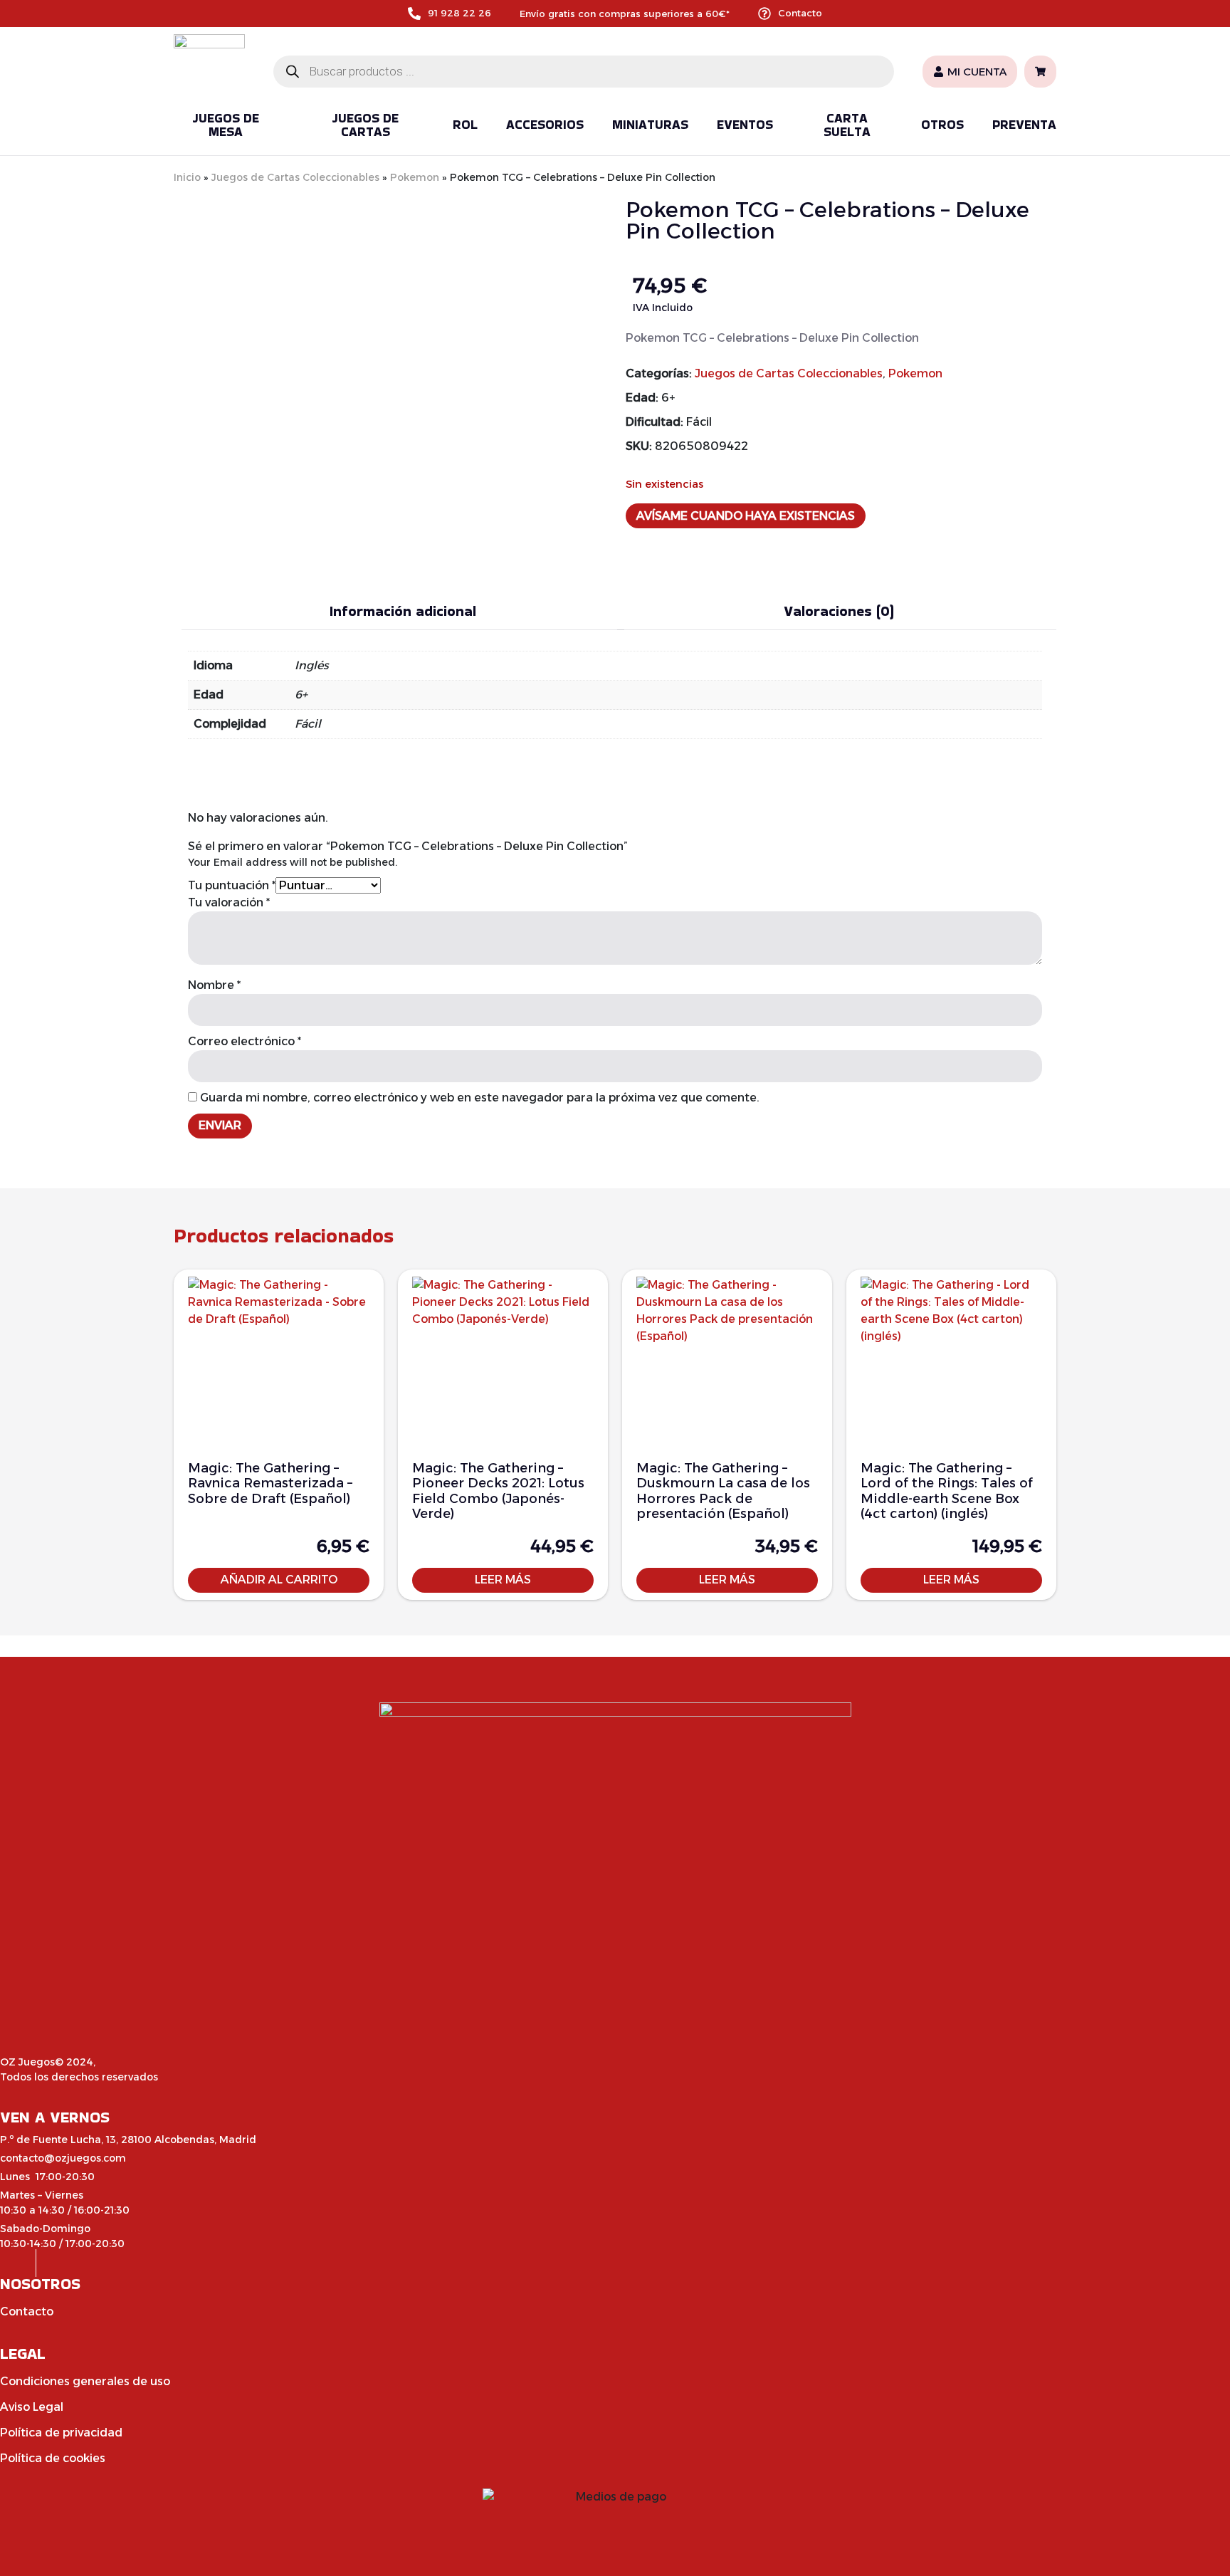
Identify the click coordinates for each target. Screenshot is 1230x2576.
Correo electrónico (245, 1041)
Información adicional (403, 611)
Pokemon (415, 177)
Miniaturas (650, 124)
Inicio (187, 177)
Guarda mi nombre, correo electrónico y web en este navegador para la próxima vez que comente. (480, 1098)
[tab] (403, 611)
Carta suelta (847, 125)
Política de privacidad (61, 2433)
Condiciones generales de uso (85, 2381)
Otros (942, 124)
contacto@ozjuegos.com (63, 2158)
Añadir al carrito (279, 1580)
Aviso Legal (32, 2407)
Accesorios (545, 124)
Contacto (800, 13)
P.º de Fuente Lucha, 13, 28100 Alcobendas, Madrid (128, 2140)
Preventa (1024, 124)
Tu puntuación (232, 885)
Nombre (214, 985)
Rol (465, 124)
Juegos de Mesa (226, 125)
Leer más (503, 1580)
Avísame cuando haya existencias (746, 516)
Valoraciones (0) (839, 611)
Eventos (745, 124)
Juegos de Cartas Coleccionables (295, 177)
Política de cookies (53, 2458)
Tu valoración (229, 902)
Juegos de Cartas (365, 125)
